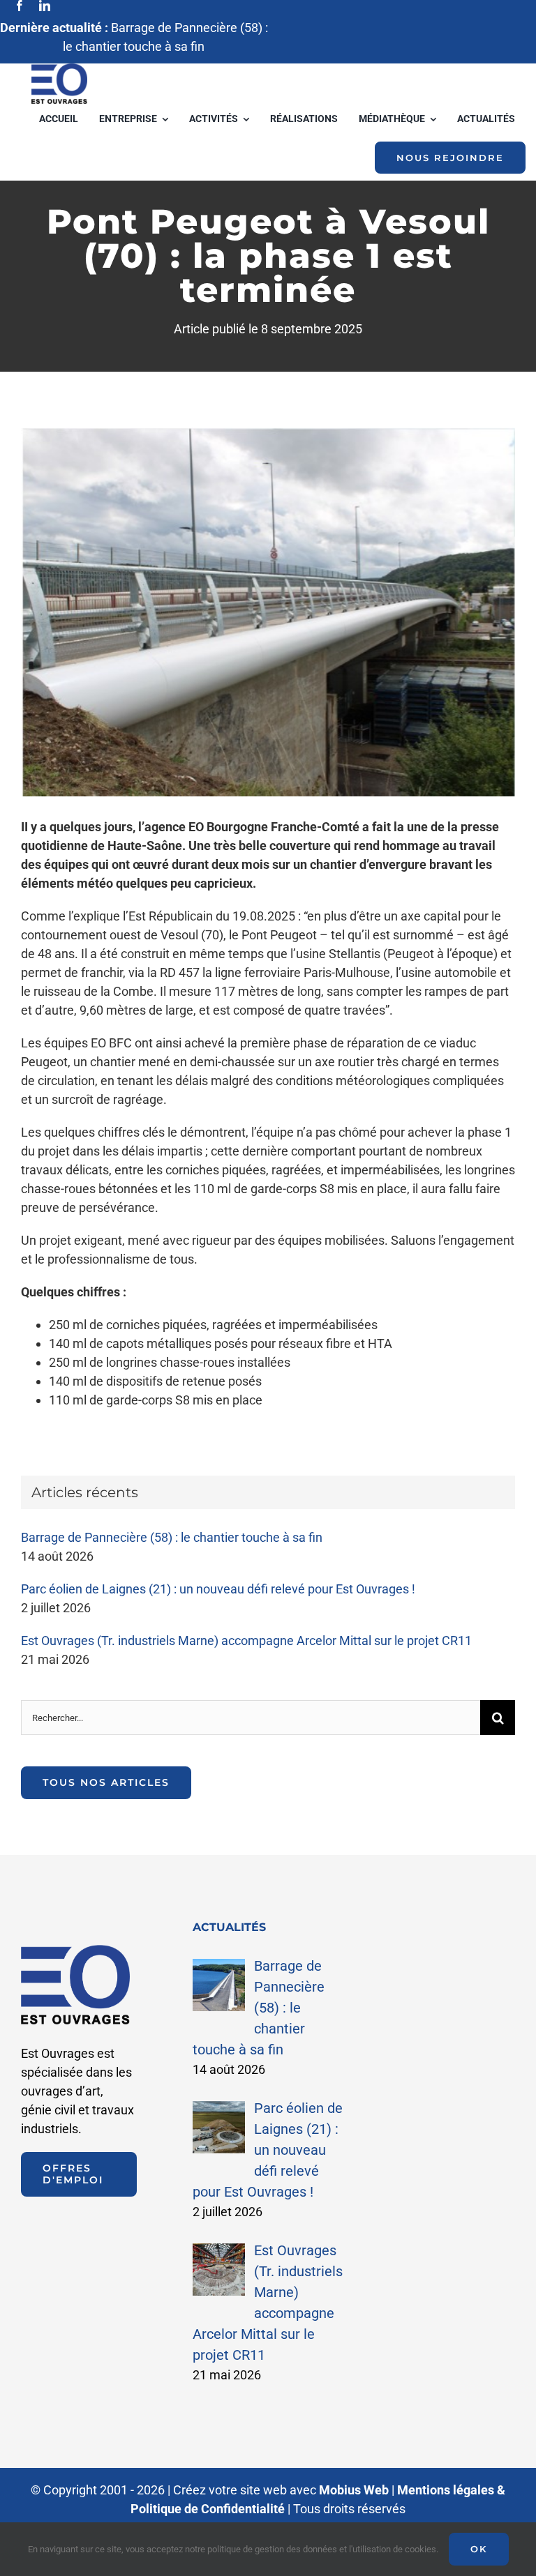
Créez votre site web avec (281, 2490)
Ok (479, 2549)
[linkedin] (45, 6)
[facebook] (20, 6)
